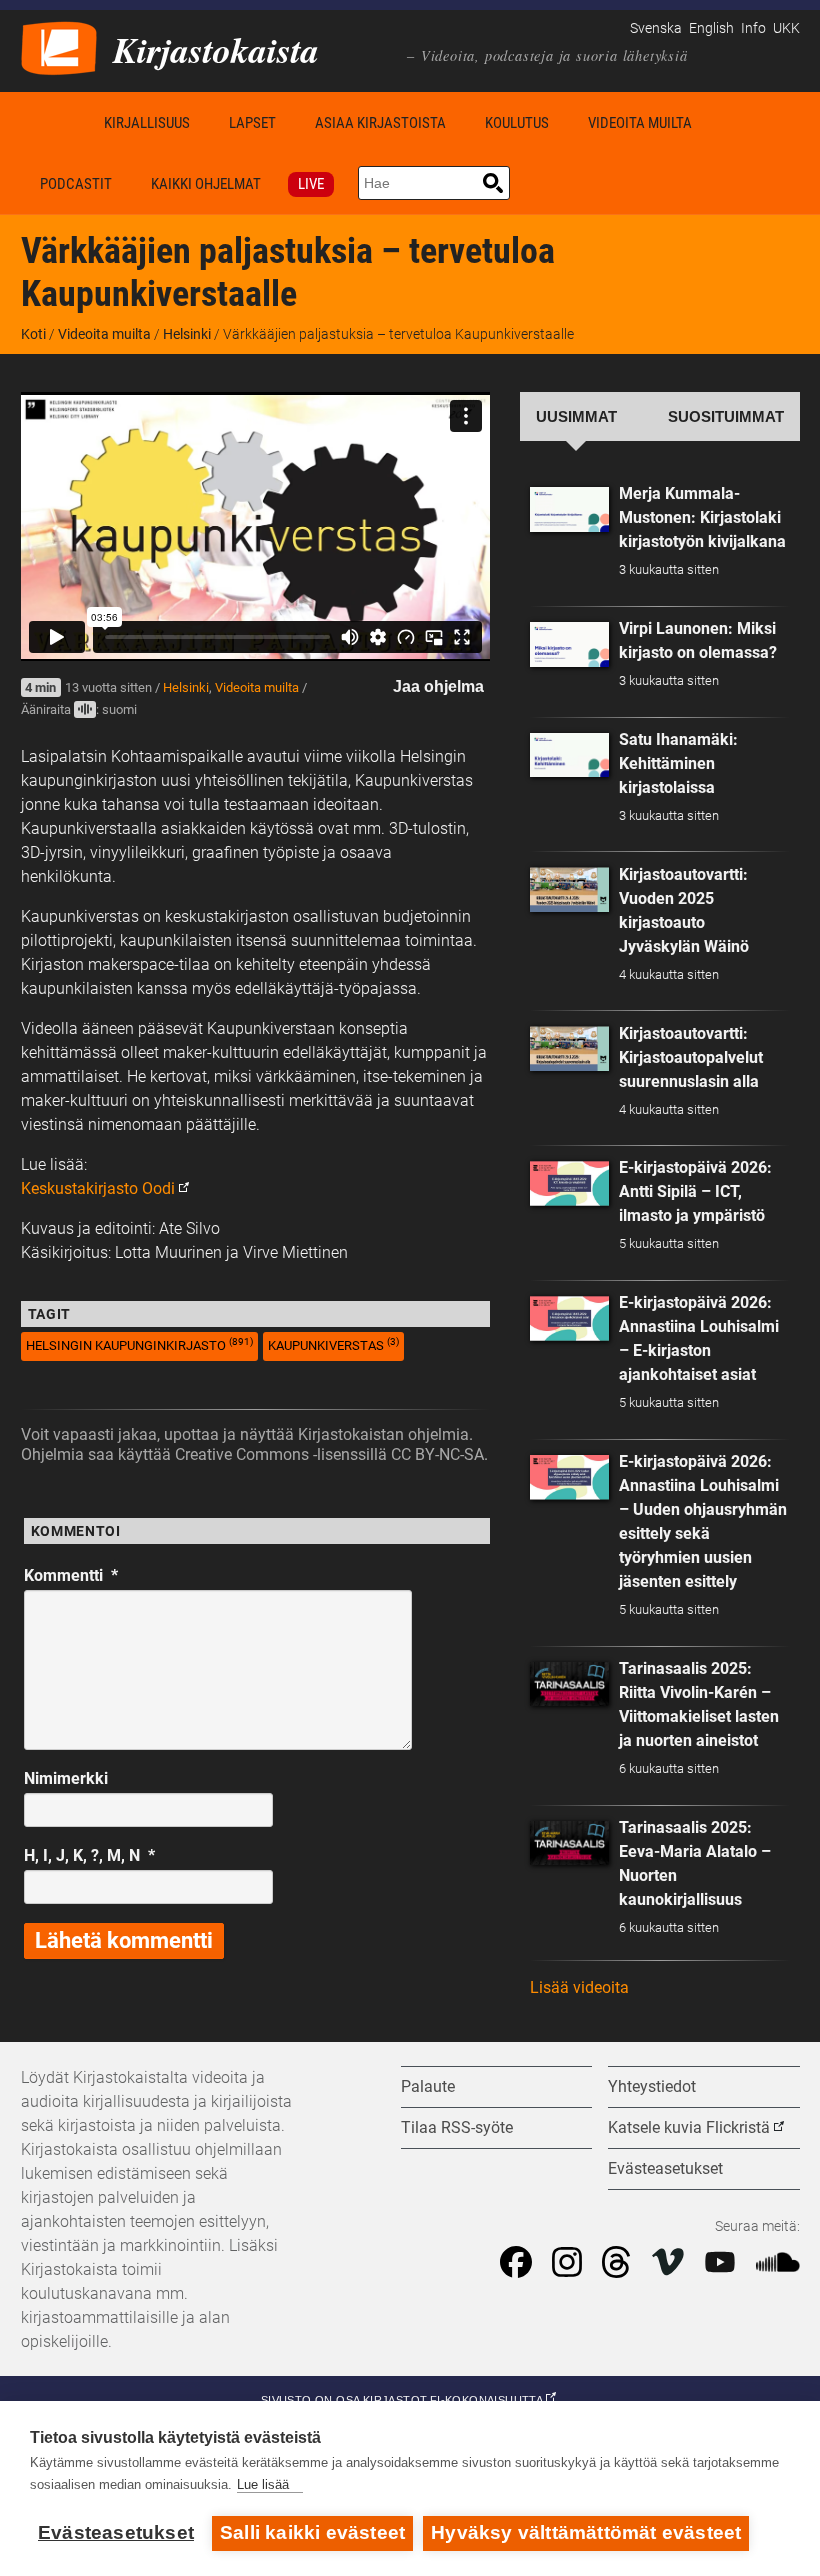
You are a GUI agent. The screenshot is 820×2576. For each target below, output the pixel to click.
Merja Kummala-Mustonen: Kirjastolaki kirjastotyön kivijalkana (702, 517)
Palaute (428, 2086)
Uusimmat (576, 417)
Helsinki (187, 334)
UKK (786, 28)
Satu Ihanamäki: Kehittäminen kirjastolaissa (678, 763)
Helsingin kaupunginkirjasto (139, 1344)
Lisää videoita (579, 1987)
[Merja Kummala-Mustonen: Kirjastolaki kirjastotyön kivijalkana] (570, 509)
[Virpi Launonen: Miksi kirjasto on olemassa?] (570, 644)
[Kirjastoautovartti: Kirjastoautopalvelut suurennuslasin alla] (570, 1048)
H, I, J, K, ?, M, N (89, 1855)
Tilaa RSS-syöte (457, 2127)
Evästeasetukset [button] (665, 2168)
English (711, 28)
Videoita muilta (640, 123)
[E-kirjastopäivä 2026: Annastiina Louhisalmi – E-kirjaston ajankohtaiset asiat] (570, 1318)
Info (753, 28)
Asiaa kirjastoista (380, 123)
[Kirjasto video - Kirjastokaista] (59, 46)
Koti (53, 122)
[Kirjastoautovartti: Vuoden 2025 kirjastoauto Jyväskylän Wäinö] (570, 889)
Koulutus (517, 123)
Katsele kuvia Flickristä (689, 2127)
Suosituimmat (726, 417)
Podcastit (76, 184)
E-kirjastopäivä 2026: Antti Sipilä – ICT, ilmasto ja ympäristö (695, 1191)
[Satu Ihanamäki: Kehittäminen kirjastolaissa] (570, 755)
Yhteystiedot (652, 2086)
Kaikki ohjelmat (206, 184)
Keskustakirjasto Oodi (98, 1188)
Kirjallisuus (147, 123)
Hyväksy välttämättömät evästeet (586, 2532)
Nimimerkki (66, 1778)
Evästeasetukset (116, 2532)
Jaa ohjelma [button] (438, 686)
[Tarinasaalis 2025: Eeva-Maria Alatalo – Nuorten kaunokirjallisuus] (570, 1843)
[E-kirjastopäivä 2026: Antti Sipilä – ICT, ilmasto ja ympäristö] (570, 1183)
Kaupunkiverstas (333, 1344)
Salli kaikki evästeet (312, 2532)
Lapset (252, 123)
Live (311, 184)
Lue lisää (263, 2484)
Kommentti (71, 1575)
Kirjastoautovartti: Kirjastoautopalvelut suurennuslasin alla (691, 1057)
